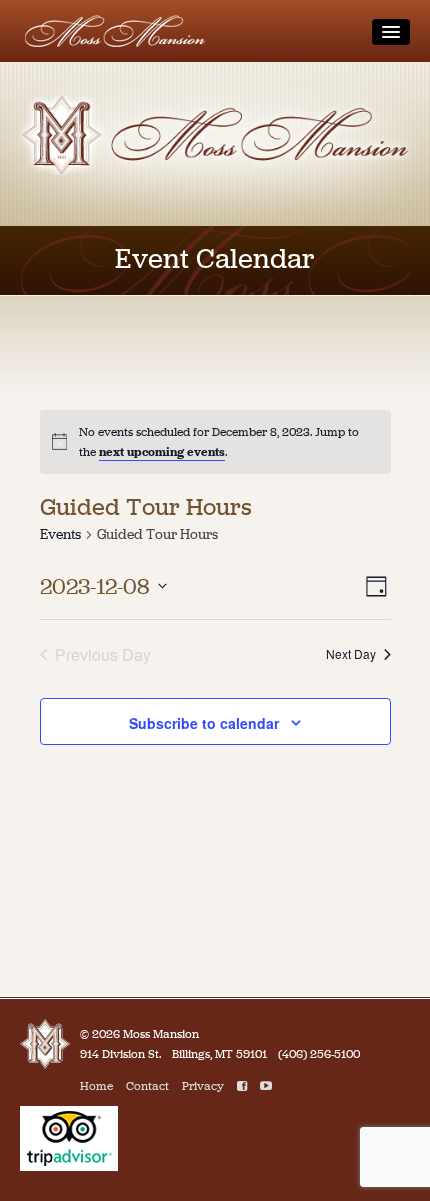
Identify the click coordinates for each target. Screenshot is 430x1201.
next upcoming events (162, 452)
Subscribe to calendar (204, 723)
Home (96, 1086)
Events (60, 534)
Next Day (351, 653)
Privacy (203, 1086)
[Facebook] (242, 1086)
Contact (147, 1086)
